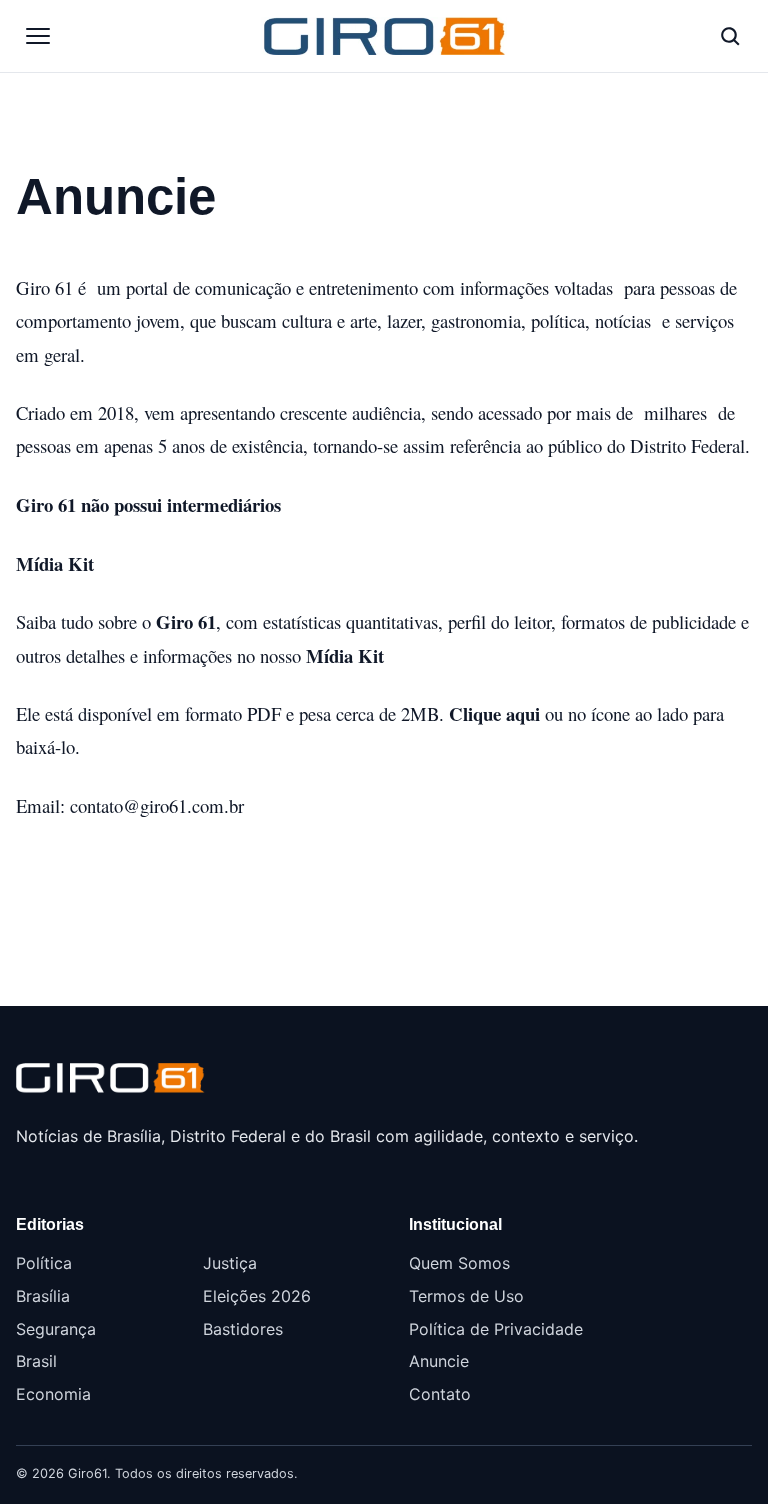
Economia (53, 1394)
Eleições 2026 (257, 1296)
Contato (440, 1394)
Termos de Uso (466, 1296)
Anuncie (439, 1361)
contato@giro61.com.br (157, 805)
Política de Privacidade (496, 1329)
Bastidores (243, 1329)
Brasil (36, 1361)
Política (44, 1263)
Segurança (56, 1329)
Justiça (230, 1263)
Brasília (43, 1296)
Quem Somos (459, 1263)
